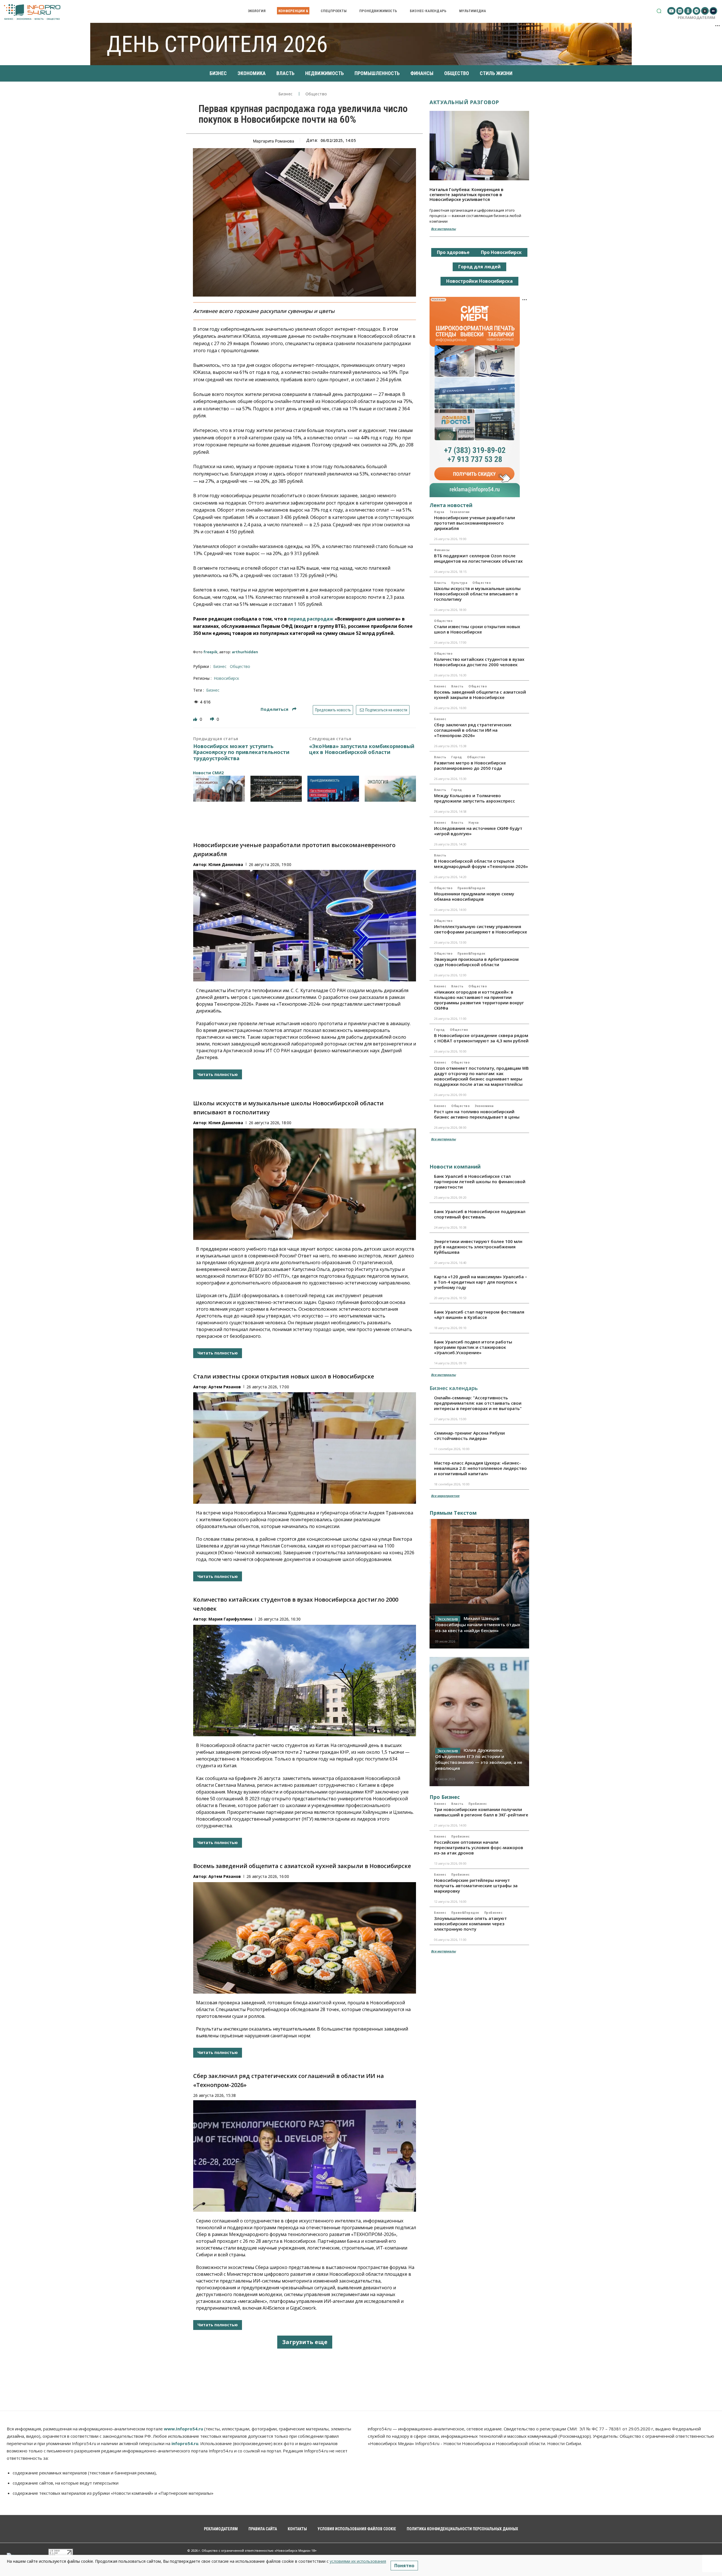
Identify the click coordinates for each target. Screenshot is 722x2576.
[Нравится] (196, 719)
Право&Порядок (471, 888)
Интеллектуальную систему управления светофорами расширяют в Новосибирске (481, 929)
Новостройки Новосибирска (479, 281)
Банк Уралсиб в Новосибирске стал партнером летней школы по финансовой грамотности (480, 1181)
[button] (659, 11)
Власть (440, 583)
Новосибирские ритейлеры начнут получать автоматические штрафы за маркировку (476, 1886)
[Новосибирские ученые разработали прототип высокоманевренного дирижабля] (305, 926)
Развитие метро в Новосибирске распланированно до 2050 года (470, 765)
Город (457, 757)
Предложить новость (333, 710)
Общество (316, 94)
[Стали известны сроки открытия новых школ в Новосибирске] (305, 1448)
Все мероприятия (445, 1496)
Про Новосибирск (501, 252)
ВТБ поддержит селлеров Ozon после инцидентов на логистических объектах (478, 558)
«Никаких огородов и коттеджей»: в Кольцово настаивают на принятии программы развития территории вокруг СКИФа (479, 1000)
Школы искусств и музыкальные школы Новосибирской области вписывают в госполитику (477, 594)
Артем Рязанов (225, 1387)
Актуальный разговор (464, 102)
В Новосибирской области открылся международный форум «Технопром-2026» (481, 864)
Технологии (460, 512)
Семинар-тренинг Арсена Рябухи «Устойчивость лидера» (469, 1436)
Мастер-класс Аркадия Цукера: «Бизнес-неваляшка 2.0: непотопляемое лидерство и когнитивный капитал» (480, 1468)
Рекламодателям (696, 17)
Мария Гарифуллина (230, 1619)
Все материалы (443, 229)
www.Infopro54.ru (183, 2429)
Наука (439, 512)
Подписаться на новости (386, 710)
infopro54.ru (185, 2443)
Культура (459, 583)
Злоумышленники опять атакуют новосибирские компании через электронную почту (470, 1924)
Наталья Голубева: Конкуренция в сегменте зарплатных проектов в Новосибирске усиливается (466, 194)
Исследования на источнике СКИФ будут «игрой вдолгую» (478, 831)
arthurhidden (245, 652)
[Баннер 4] (390, 789)
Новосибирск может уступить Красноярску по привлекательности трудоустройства (241, 752)
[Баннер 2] (276, 789)
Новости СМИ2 (208, 773)
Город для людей (479, 267)
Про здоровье (453, 252)
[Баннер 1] (219, 789)
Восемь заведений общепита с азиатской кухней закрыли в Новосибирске (302, 1866)
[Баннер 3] (333, 789)
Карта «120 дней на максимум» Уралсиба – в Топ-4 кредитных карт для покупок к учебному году (481, 1282)
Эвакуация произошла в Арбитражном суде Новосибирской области (476, 962)
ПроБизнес (478, 1804)
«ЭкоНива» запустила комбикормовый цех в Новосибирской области (362, 749)
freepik (210, 652)
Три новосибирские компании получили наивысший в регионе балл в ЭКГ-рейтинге (481, 1812)
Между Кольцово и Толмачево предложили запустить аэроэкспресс (475, 798)
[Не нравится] (213, 719)
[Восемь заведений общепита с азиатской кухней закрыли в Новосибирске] (305, 1938)
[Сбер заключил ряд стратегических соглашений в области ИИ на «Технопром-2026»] (305, 2156)
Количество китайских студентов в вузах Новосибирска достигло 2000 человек (479, 662)
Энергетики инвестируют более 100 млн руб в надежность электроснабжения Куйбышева (478, 1247)
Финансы (442, 550)
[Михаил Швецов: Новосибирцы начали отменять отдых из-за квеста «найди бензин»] (479, 1584)
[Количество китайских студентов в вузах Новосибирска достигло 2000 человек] (305, 1681)
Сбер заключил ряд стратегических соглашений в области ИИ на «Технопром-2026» (473, 730)
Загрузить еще (305, 2342)
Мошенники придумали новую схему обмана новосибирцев (474, 896)
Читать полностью (218, 1074)
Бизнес (286, 94)
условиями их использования (358, 2561)
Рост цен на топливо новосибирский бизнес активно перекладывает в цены (477, 1114)
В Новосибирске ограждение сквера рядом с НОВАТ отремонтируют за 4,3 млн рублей (481, 1038)
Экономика (484, 1106)
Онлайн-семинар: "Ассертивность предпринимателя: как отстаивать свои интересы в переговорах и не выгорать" (478, 1403)
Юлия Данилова (226, 864)
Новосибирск (226, 678)
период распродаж (311, 619)
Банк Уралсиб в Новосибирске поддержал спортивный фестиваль (480, 1214)
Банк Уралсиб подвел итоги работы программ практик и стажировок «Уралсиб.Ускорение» (473, 1347)
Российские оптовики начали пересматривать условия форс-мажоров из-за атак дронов (479, 1847)
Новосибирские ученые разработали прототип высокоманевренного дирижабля (475, 523)
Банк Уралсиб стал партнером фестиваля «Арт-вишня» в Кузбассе (479, 1315)
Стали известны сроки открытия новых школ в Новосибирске (284, 1376)
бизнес (213, 690)
